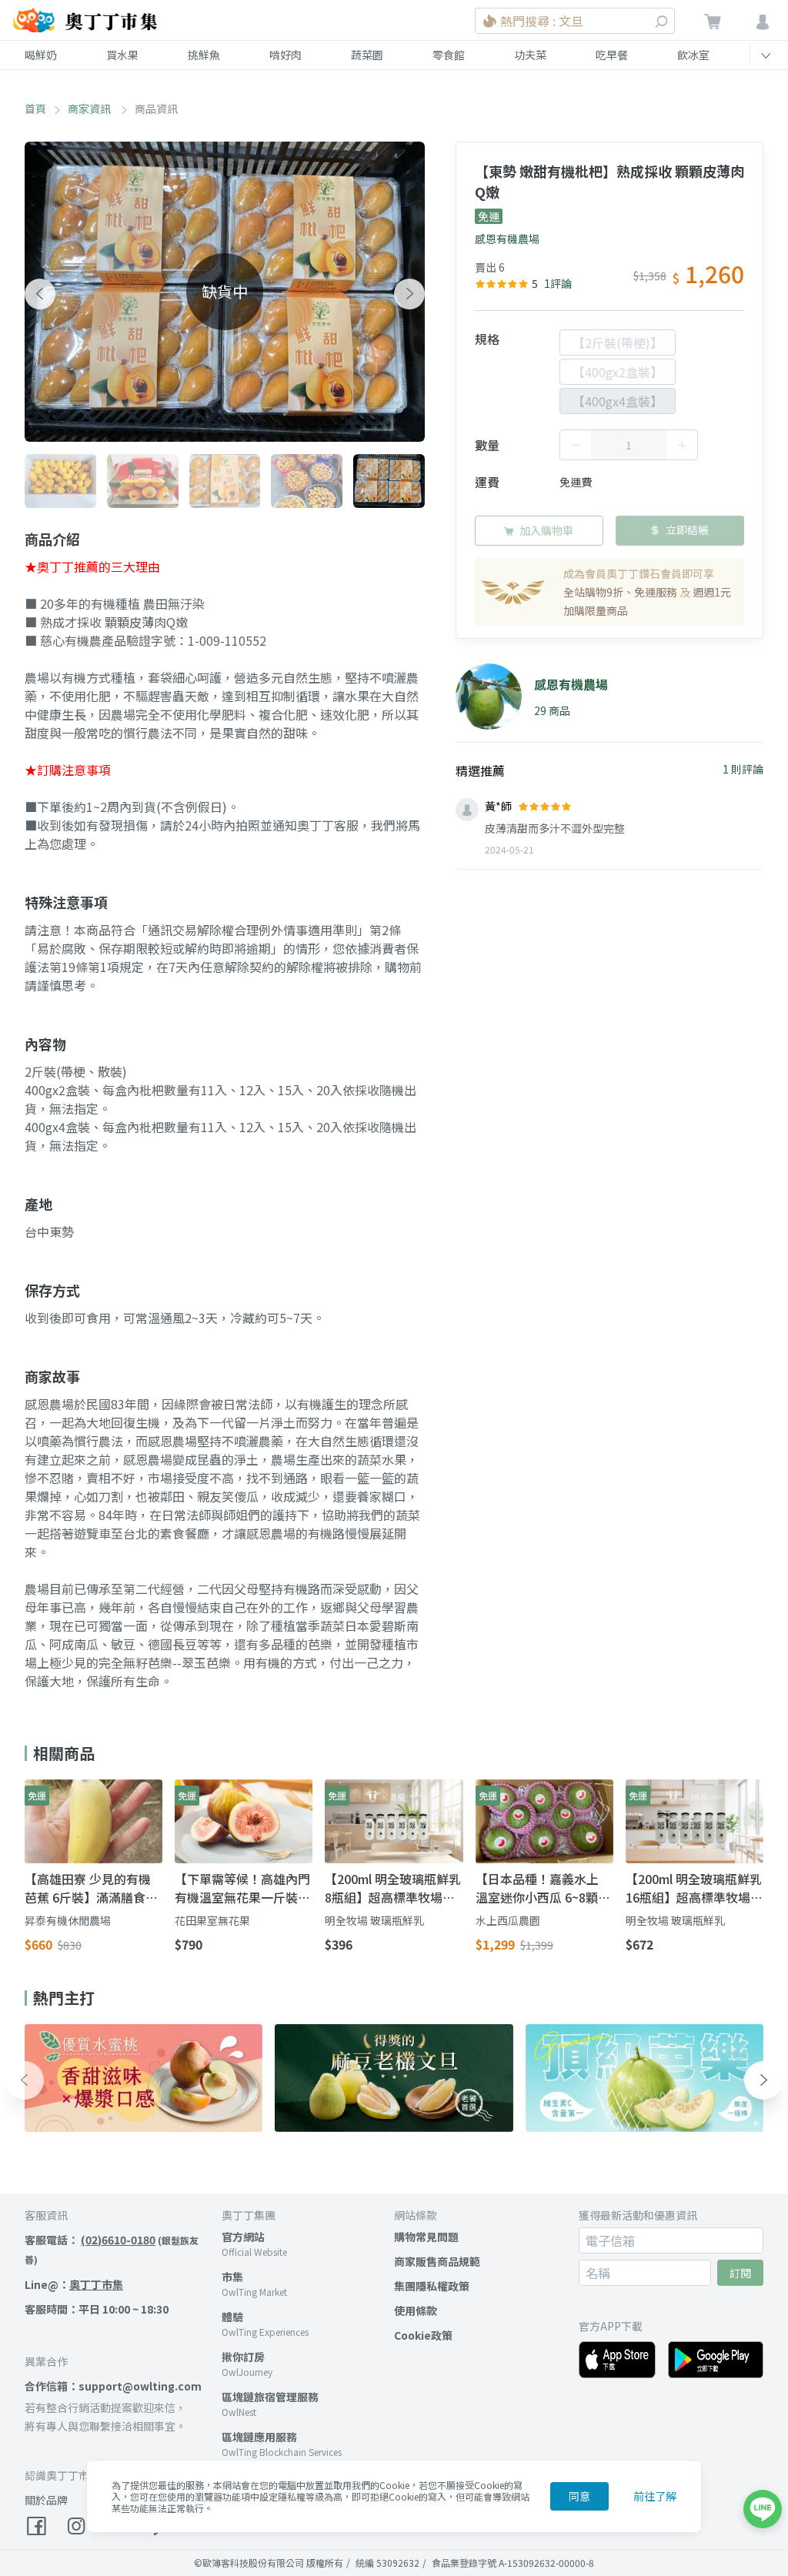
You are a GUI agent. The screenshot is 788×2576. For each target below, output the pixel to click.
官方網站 (243, 2237)
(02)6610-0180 (118, 2240)
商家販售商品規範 (437, 2261)
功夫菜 (530, 55)
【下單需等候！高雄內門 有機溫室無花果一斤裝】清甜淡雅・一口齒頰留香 (242, 1888)
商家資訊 (90, 109)
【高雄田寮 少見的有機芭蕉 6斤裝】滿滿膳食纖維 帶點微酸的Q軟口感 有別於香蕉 (91, 1888)
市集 (232, 2277)
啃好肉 (285, 55)
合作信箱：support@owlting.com (113, 2386)
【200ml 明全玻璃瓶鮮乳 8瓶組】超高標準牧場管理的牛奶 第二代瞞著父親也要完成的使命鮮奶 (393, 1888)
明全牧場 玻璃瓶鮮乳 (374, 1920)
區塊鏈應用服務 (259, 2437)
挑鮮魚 (204, 55)
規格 (487, 339)
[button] (40, 294)
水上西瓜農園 (508, 1920)
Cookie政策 (423, 2335)
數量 (487, 445)
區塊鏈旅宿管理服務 (270, 2397)
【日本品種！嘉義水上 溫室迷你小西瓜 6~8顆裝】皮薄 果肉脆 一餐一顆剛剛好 (540, 1888)
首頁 (35, 109)
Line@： (74, 2284)
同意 (579, 2496)
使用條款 (416, 2310)
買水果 (122, 55)
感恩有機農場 (507, 239)
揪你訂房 (243, 2357)
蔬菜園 (367, 55)
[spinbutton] (629, 445)
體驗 (232, 2317)
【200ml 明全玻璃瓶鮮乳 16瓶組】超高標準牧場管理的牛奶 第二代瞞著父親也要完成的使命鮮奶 (694, 1888)
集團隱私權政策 (432, 2286)
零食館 (449, 55)
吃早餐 (612, 55)
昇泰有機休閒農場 (68, 1920)
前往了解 (655, 2496)
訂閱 (740, 2273)
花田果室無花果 (212, 1920)
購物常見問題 (426, 2237)
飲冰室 (693, 55)
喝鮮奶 (41, 55)
